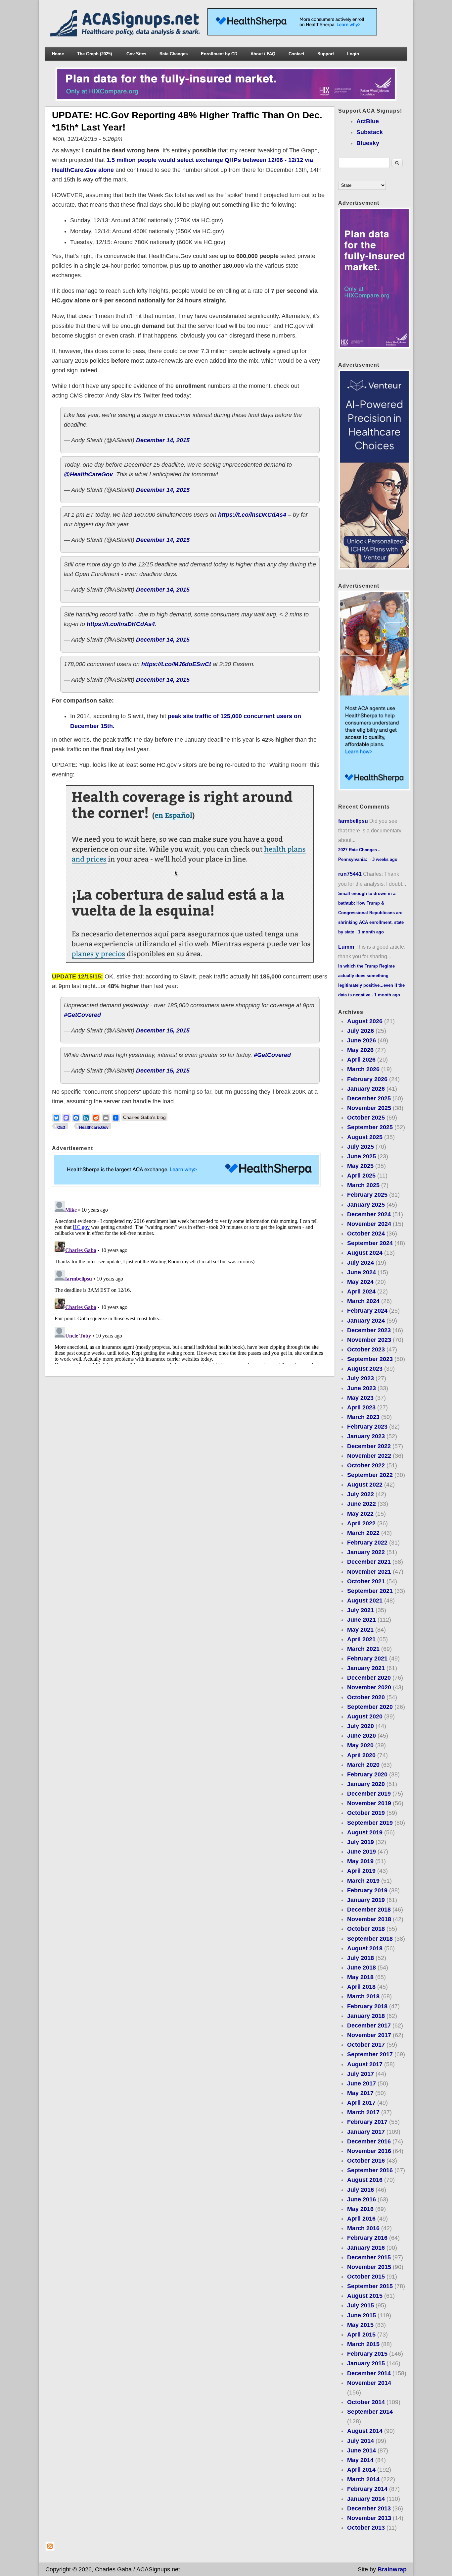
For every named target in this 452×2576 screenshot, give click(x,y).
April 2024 (361, 1291)
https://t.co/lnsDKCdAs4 (252, 515)
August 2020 (365, 1716)
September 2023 (370, 1359)
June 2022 (362, 1504)
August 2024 (365, 1253)
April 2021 (361, 1639)
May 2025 (360, 1166)
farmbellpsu (353, 821)
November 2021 (369, 1572)
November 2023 (369, 1340)
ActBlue (368, 121)
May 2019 (360, 1861)
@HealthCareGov (88, 474)
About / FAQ (263, 54)
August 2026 (365, 1021)
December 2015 (369, 2257)
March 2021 (363, 1649)
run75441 (350, 874)
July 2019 (361, 1842)
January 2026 (366, 1089)
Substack (370, 132)
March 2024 (363, 1301)
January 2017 (366, 2132)
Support (326, 54)
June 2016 (362, 2199)
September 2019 (370, 1823)
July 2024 (361, 1263)
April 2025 (361, 1176)
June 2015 (362, 2315)
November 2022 (369, 1456)
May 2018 (360, 1977)
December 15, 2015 (163, 1030)
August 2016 (365, 2180)
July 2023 (361, 1378)
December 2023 (369, 1330)
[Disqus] (190, 1281)
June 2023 (362, 1388)
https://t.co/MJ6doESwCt (176, 664)
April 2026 (361, 1060)
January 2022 (366, 1552)
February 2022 (367, 1543)
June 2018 (362, 1968)
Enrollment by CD (219, 54)
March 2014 (363, 2479)
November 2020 (369, 1687)
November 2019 (369, 1803)
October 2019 (366, 1813)
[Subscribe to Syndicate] (50, 2549)
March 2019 (363, 1881)
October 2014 (366, 2402)
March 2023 (363, 1417)
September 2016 (370, 2170)
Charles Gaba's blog (144, 1117)
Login (353, 54)
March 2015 (363, 2344)
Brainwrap (392, 2569)
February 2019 (367, 1890)
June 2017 (362, 2083)
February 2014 (367, 2489)
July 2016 (361, 2190)
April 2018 (361, 1987)
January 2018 (366, 2016)
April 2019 (361, 1871)
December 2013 (369, 2508)
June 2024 (362, 1272)
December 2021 (369, 1562)
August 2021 (365, 1601)
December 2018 (369, 1910)
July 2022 (361, 1494)
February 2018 (367, 2006)
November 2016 (369, 2151)
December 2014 (369, 2373)
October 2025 (366, 1118)
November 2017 (369, 2035)
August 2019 (365, 1832)
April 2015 (361, 2335)
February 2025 (367, 1195)
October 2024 (366, 1234)
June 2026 (362, 1040)
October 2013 (366, 2528)
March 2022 (363, 1533)
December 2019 (369, 1794)
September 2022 (370, 1475)
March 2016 (363, 2228)
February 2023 (367, 1427)
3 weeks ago (385, 859)
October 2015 (366, 2277)
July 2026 (361, 1031)
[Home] (126, 34)
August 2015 (365, 2296)
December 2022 (369, 1446)
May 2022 (360, 1514)
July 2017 (361, 2074)
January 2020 (366, 1784)
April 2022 (361, 1523)
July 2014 (361, 2441)
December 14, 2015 (163, 440)
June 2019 (362, 1852)
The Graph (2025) (94, 54)
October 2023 (366, 1349)
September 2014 (370, 2412)
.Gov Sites (136, 54)
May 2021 (360, 1630)
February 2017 (367, 2122)
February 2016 (367, 2238)
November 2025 (369, 1108)
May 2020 (360, 1745)
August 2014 (365, 2431)
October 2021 (366, 1581)
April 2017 (361, 2103)
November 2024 (369, 1224)
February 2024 (367, 1311)
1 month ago (371, 932)
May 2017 (360, 2093)
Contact (296, 54)
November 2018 (369, 1919)
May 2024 (360, 1282)
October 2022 (366, 1465)
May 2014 (360, 2460)
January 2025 (366, 1205)
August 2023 (365, 1369)
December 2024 (369, 1214)
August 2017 (365, 2064)
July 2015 (361, 2305)
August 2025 (365, 1137)
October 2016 (366, 2161)
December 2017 (369, 2025)
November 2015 (369, 2267)
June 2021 (362, 1620)
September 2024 (370, 1243)
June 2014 (362, 2450)
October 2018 (366, 1929)
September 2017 (370, 2054)
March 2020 (363, 1765)
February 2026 (367, 1079)
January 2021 (366, 1668)
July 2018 (361, 1958)
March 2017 (363, 2112)
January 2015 (366, 2363)
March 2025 (363, 1185)
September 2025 (370, 1127)
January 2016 (366, 2248)
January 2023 (366, 1436)
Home (58, 54)
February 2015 (367, 2354)
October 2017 (366, 2045)
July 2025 (361, 1147)
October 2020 (366, 1697)
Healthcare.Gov (94, 1128)
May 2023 (360, 1398)
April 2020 (361, 1755)
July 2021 (361, 1610)
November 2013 (369, 2518)
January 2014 (366, 2499)
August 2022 (365, 1485)
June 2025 (362, 1156)
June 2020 (362, 1736)
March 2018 (363, 1996)
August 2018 (365, 1948)
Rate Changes (174, 54)
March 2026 (363, 1069)
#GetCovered (82, 1015)
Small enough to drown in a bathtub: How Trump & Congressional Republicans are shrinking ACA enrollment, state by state (371, 913)
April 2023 (361, 1407)
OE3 (61, 1128)
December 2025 (369, 1098)
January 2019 (366, 1900)
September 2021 (370, 1591)
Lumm (346, 947)
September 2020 (370, 1707)
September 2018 (370, 1939)
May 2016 (360, 2209)
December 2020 (369, 1678)
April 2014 (361, 2470)
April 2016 (361, 2219)
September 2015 (370, 2286)
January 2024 (366, 1321)
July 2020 (361, 1726)
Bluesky (368, 143)
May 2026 (360, 1050)
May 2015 (360, 2325)
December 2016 (369, 2141)
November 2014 (369, 2383)
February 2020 (367, 1774)
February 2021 (367, 1658)
